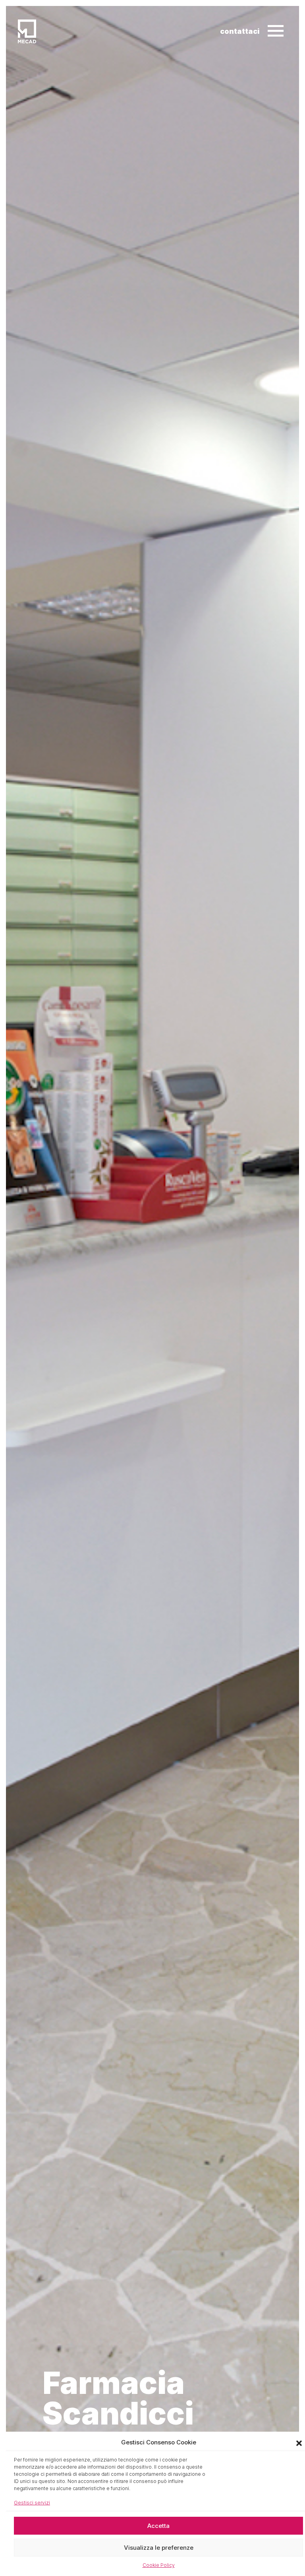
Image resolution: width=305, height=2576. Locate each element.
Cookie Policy (159, 2565)
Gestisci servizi (32, 2503)
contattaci (240, 31)
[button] (299, 2442)
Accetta (158, 2526)
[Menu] (275, 31)
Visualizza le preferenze (159, 2548)
